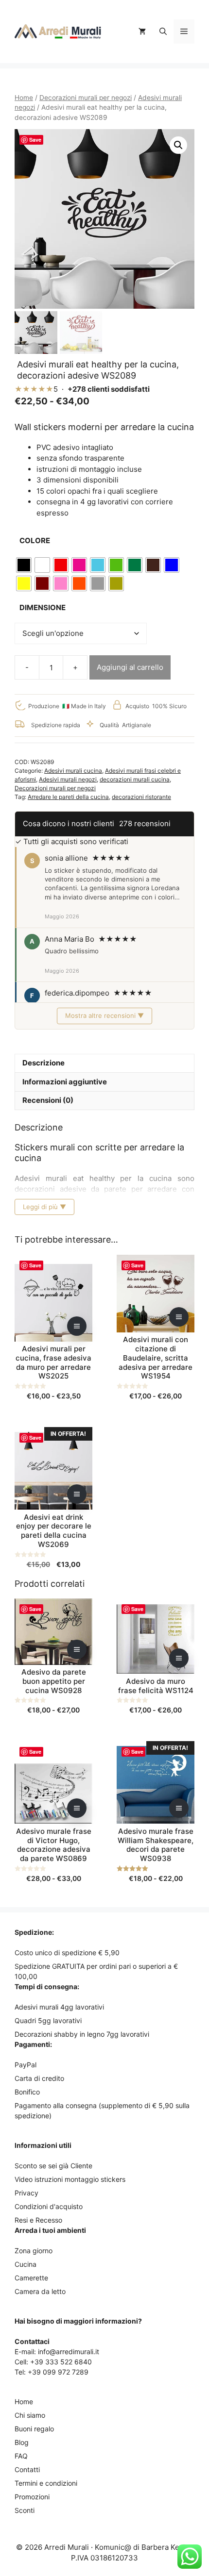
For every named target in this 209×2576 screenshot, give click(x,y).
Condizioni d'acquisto (49, 2206)
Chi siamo (30, 2415)
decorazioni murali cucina (135, 779)
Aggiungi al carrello (130, 667)
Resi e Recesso (38, 2220)
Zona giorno (34, 2251)
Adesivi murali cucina (73, 771)
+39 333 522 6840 (61, 2362)
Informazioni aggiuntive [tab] (65, 1082)
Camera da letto (40, 2291)
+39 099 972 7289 (58, 2372)
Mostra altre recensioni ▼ (104, 1015)
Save (35, 140)
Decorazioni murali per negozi (86, 98)
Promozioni (32, 2497)
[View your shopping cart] (142, 32)
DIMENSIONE (43, 607)
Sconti (25, 2510)
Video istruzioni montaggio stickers (70, 2179)
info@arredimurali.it (69, 2352)
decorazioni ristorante (141, 797)
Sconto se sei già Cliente (53, 2166)
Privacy (26, 2193)
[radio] (24, 565)
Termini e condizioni (46, 2483)
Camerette (31, 2278)
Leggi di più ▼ (44, 1207)
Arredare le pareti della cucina (68, 797)
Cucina (26, 2264)
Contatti (27, 2469)
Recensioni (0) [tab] (48, 1100)
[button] (163, 32)
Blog (22, 2442)
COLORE (35, 540)
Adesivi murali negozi (68, 779)
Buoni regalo (34, 2429)
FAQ (21, 2456)
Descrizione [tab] (44, 1063)
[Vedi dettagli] (77, 1326)
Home (24, 98)
